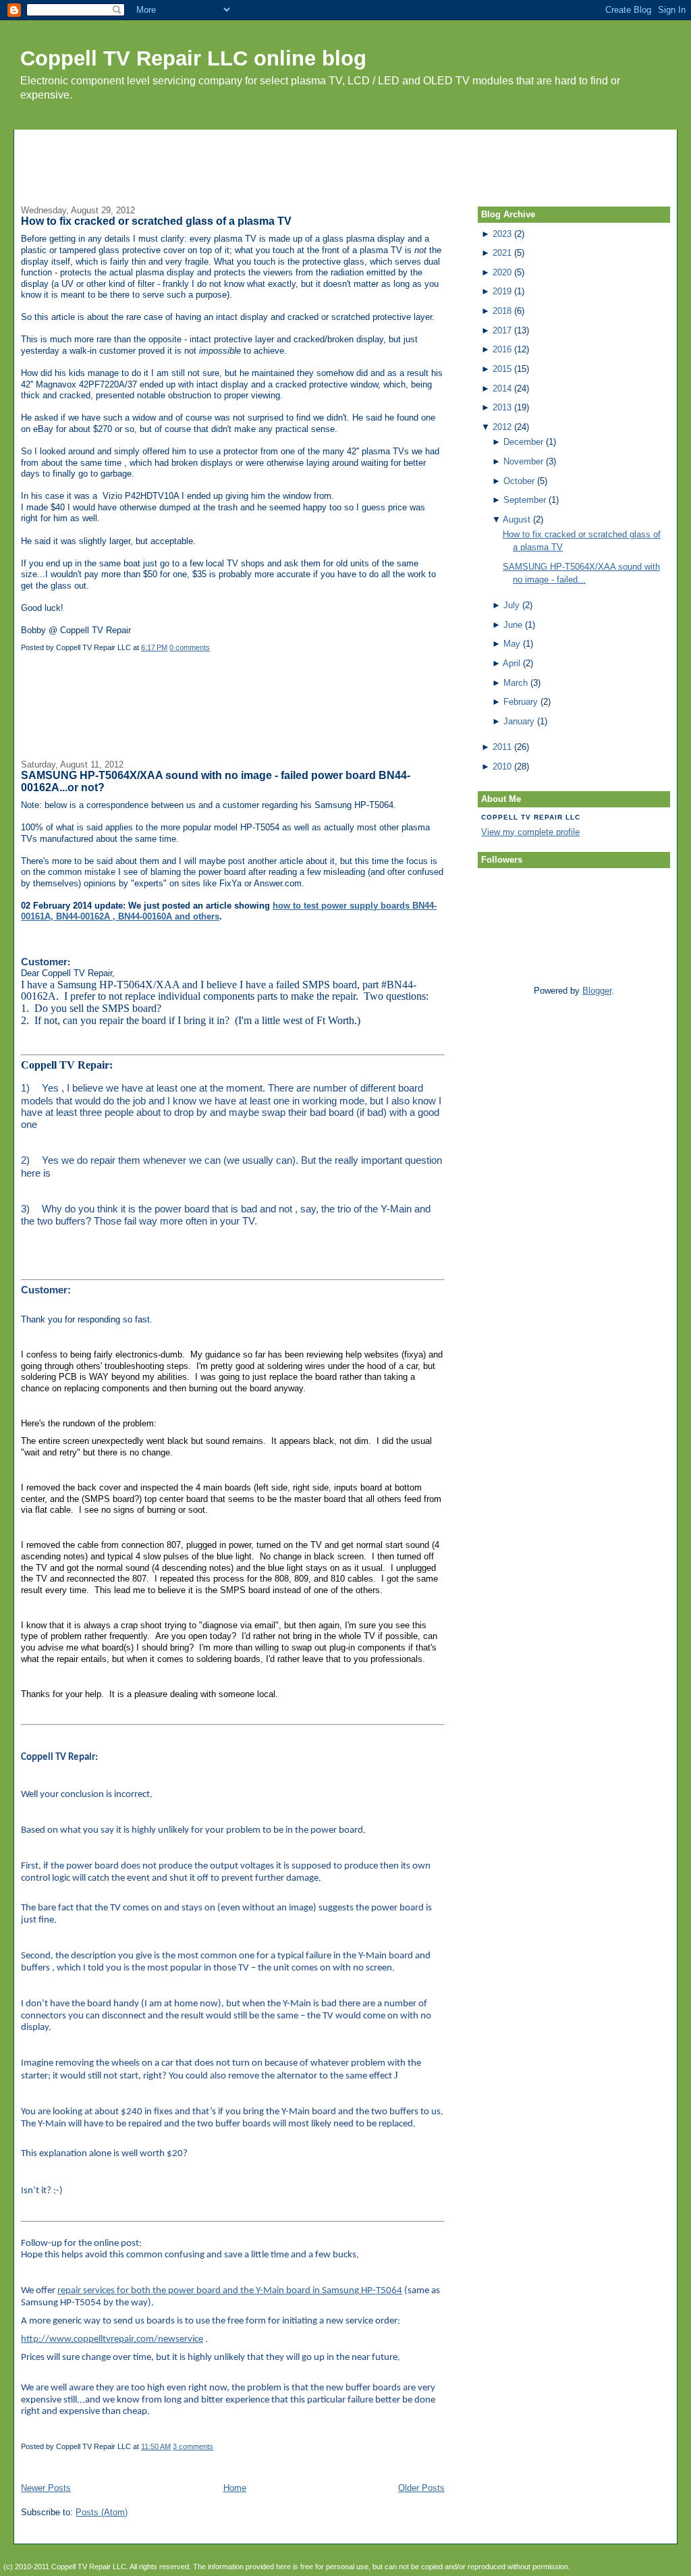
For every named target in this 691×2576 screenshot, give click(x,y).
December (523, 442)
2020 (502, 272)
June (513, 625)
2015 (502, 369)
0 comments (190, 647)
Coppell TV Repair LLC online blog (193, 58)
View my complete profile (530, 832)
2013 (502, 407)
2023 (502, 234)
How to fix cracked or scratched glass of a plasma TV (156, 221)
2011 (502, 747)
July (512, 605)
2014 (502, 388)
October (519, 481)
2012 (502, 427)
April (512, 663)
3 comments (193, 2446)
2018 (502, 311)
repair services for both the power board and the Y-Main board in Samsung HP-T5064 (230, 2291)
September (525, 500)
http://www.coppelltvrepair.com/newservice (112, 2339)
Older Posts (421, 2488)
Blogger (597, 991)
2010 (502, 767)
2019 (502, 291)
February (521, 702)
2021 (502, 253)
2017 (502, 330)
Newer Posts (46, 2488)
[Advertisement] (345, 160)
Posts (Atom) (102, 2512)
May (512, 644)
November (523, 461)
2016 (502, 349)
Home (235, 2488)
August (517, 519)
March (516, 683)
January (519, 721)
